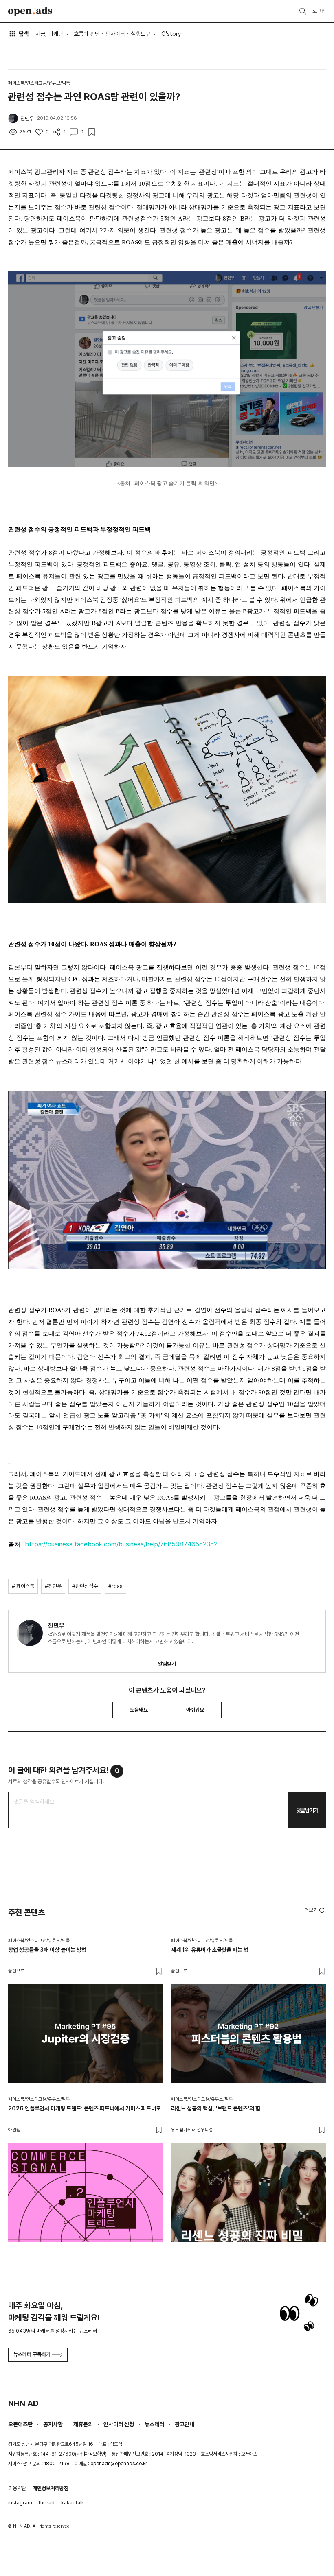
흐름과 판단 (87, 34)
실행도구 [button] (141, 34)
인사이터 (115, 34)
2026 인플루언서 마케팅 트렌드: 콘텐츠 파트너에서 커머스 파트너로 (85, 2108)
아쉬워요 (195, 1710)
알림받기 (167, 1664)
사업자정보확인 (91, 2454)
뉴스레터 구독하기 (32, 2354)
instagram (20, 2503)
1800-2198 (57, 2464)
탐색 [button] (24, 34)
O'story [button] (171, 34)
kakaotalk (73, 2503)
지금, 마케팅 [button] (49, 34)
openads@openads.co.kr (119, 2464)
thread (47, 2503)
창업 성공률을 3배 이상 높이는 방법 (47, 1950)
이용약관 (17, 2488)
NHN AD (23, 2403)
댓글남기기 (307, 1810)
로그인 (319, 11)
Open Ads (30, 11)
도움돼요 (139, 1710)
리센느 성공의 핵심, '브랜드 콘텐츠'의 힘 (216, 2108)
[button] (315, 1910)
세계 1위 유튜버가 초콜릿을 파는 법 (210, 1950)
